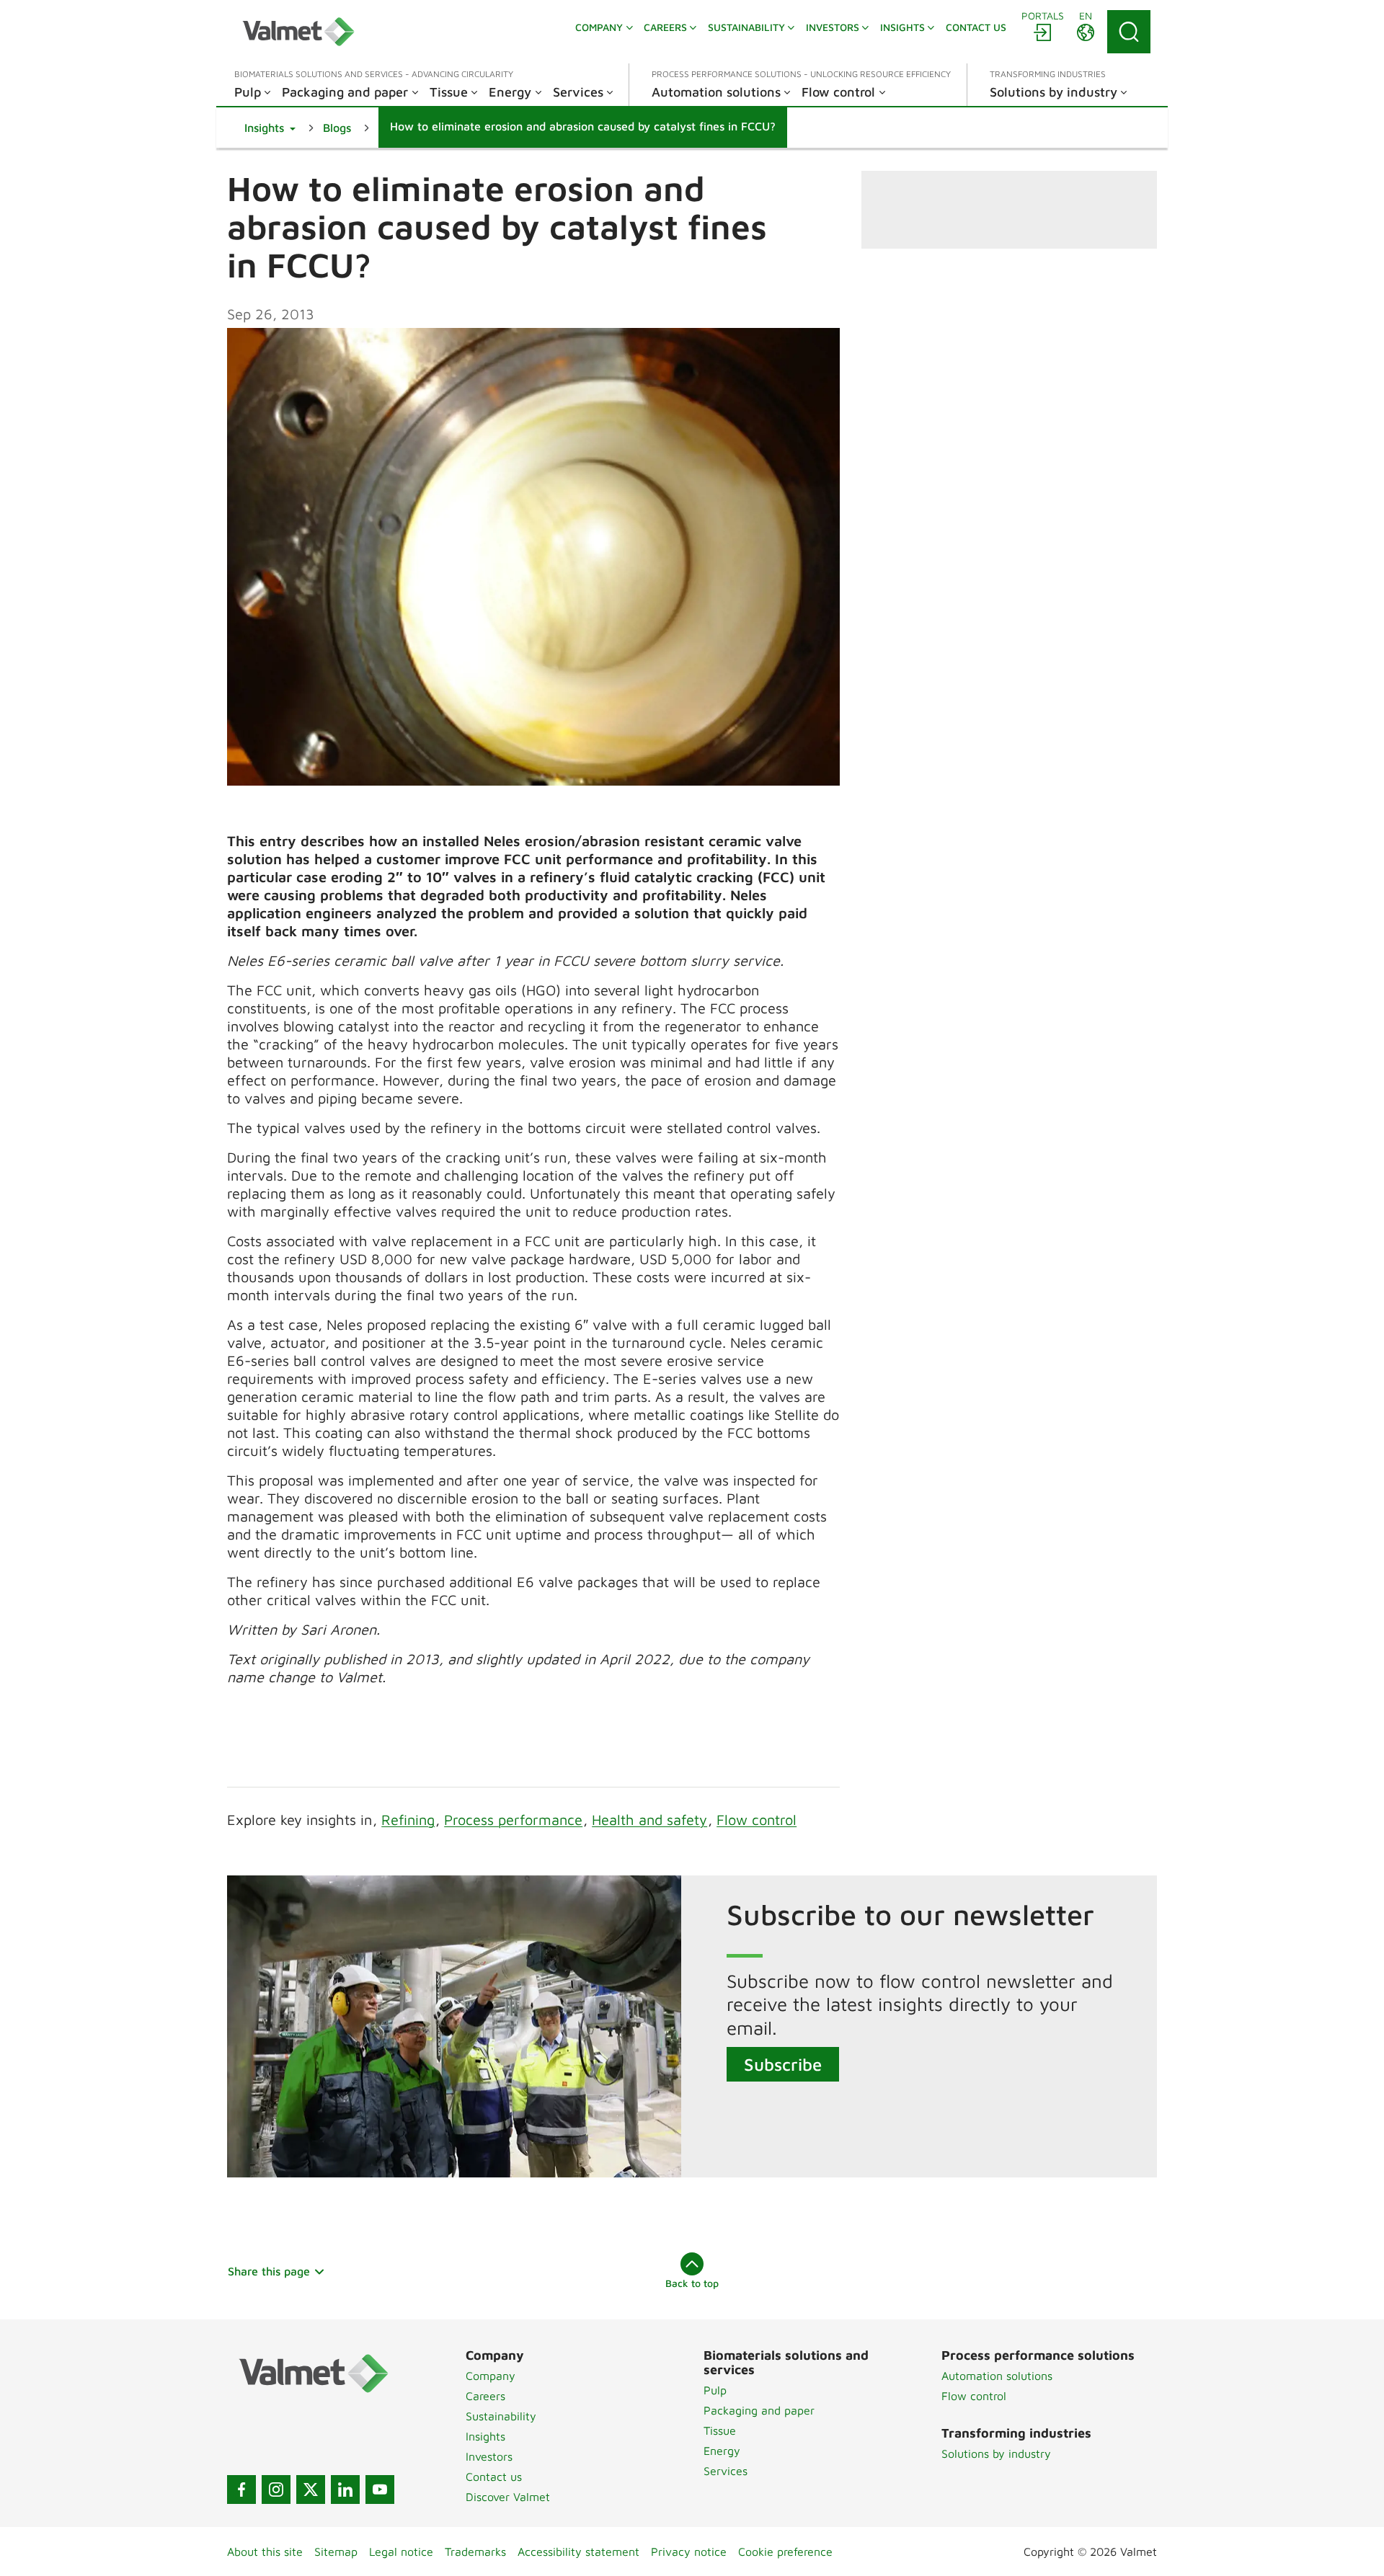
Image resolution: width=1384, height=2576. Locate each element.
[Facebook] (241, 2490)
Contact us (494, 2477)
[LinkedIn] (345, 2490)
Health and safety (649, 1820)
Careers (485, 2396)
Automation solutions (997, 2376)
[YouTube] (380, 2490)
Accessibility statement (578, 2551)
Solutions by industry (996, 2453)
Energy (722, 2451)
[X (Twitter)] (311, 2490)
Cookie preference (785, 2551)
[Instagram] (276, 2490)
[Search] (1129, 32)
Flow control (757, 1820)
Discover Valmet (508, 2497)
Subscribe (783, 2064)
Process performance (513, 1820)
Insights (485, 2436)
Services (726, 2471)
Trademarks (475, 2551)
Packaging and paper (759, 2410)
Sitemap (336, 2551)
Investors (489, 2456)
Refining (408, 1820)
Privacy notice (689, 2551)
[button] (270, 128)
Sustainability (501, 2416)
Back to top (692, 2283)
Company (491, 2376)
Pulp (715, 2390)
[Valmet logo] (298, 32)
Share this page (269, 2271)
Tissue (720, 2430)
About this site (265, 2551)
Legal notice (401, 2551)
